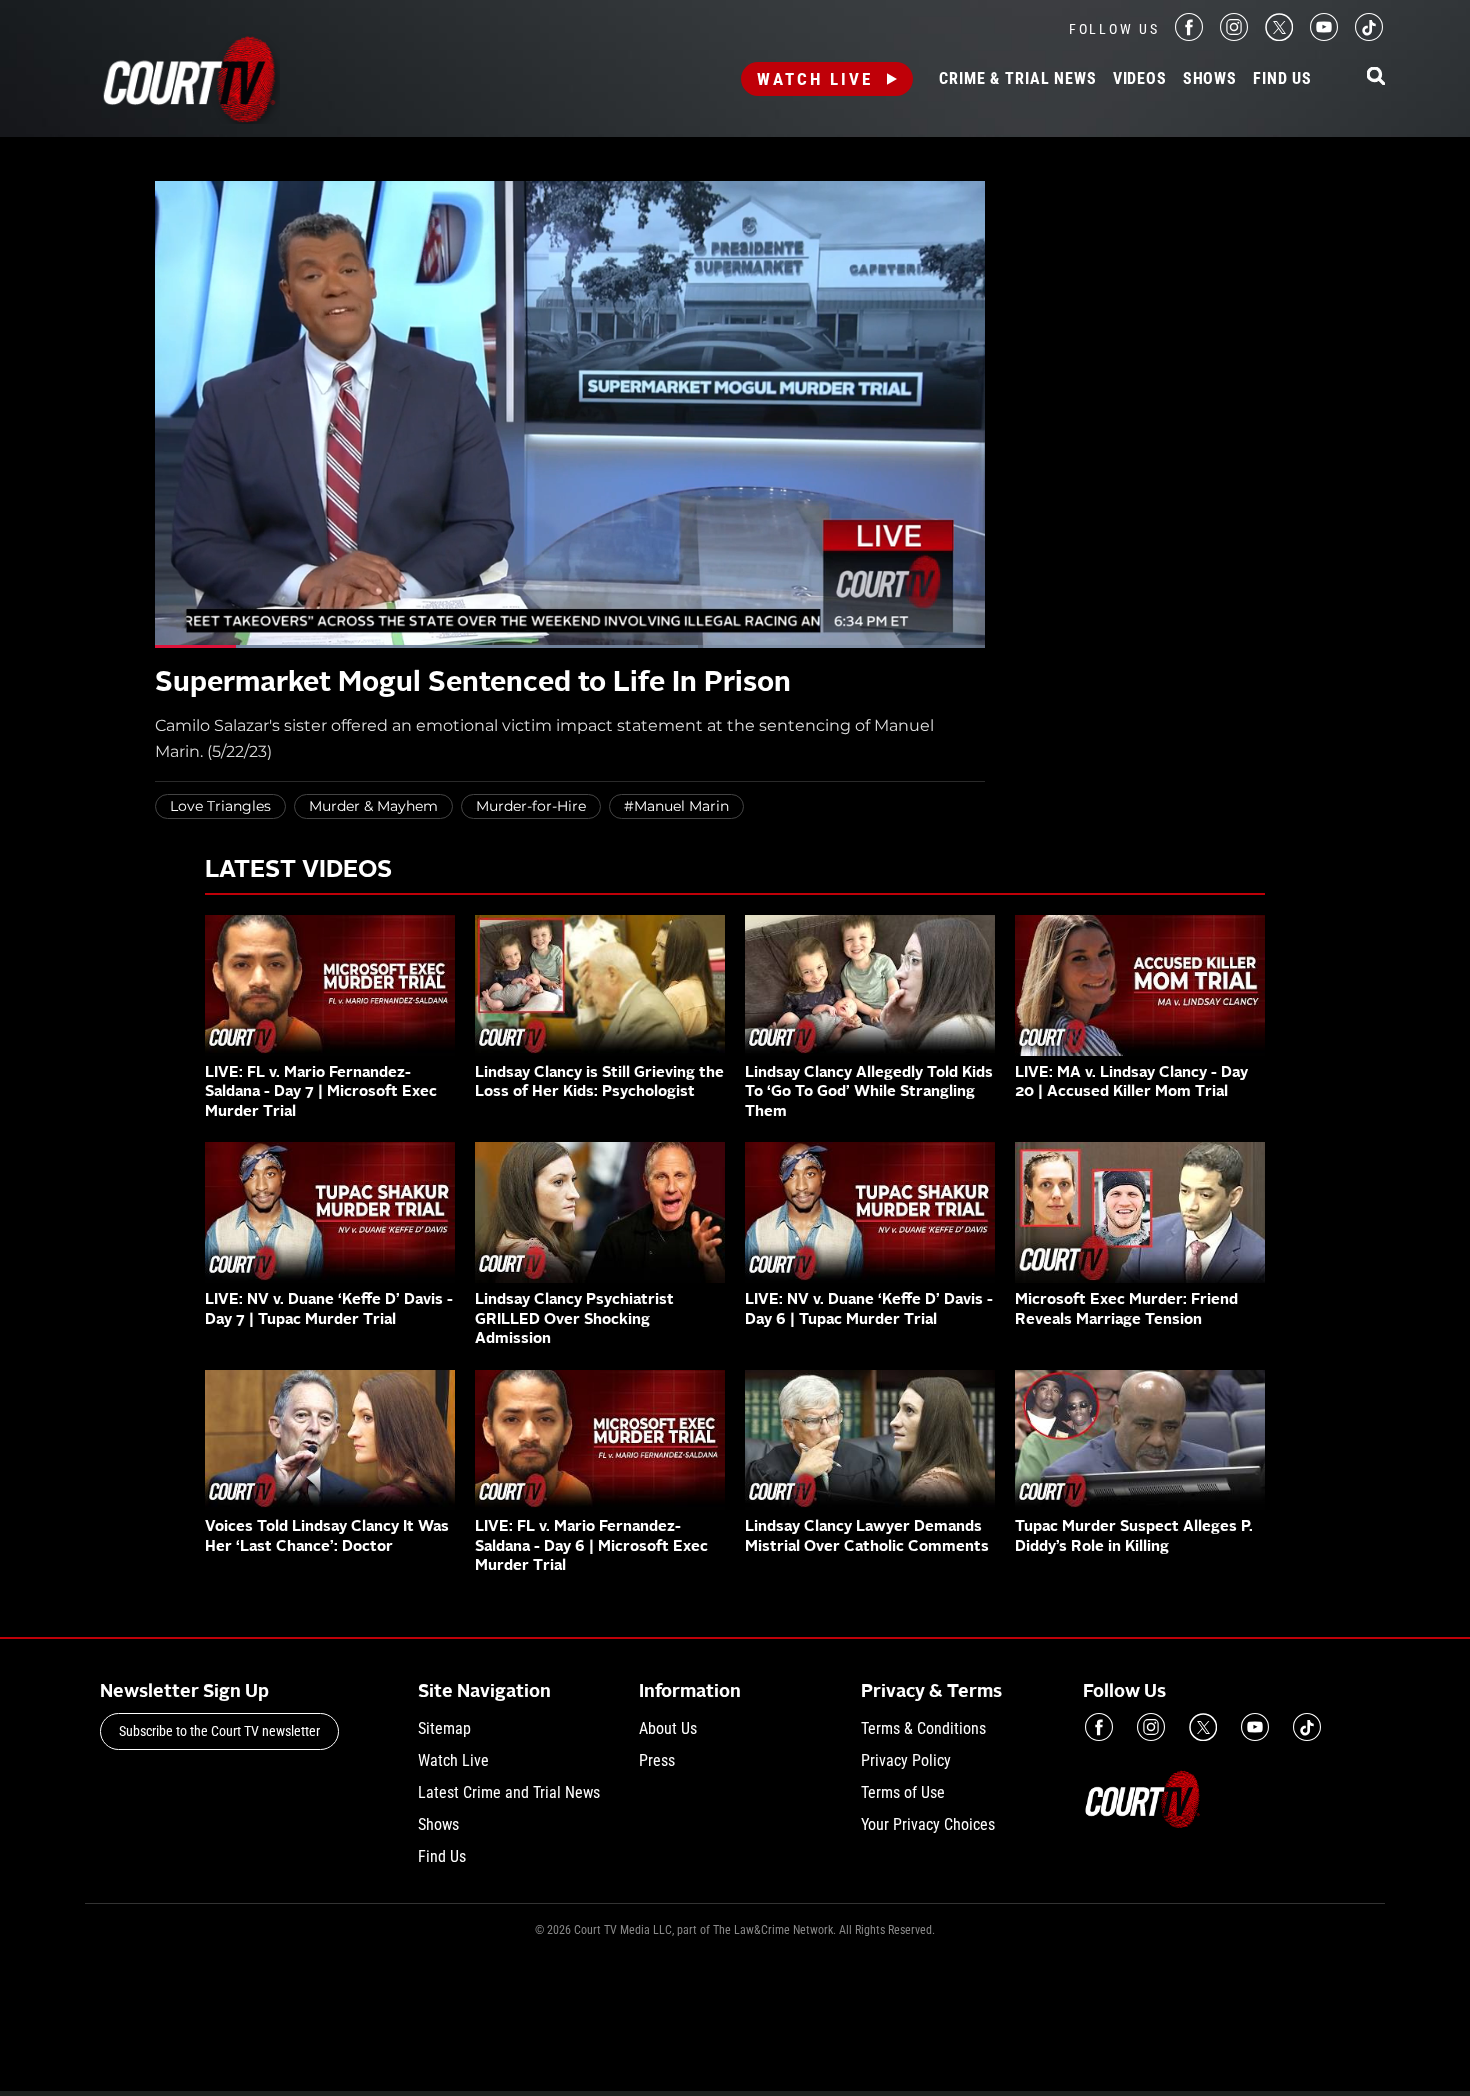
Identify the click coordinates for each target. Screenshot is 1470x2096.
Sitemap (444, 1728)
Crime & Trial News (1017, 79)
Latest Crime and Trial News (509, 1792)
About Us (668, 1728)
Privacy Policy (906, 1760)
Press (657, 1760)
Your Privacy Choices (928, 1824)
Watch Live (815, 79)
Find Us (1282, 79)
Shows (1210, 79)
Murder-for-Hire (531, 806)
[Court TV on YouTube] (1324, 35)
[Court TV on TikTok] (1369, 35)
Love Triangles (220, 806)
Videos (1140, 79)
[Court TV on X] (1279, 35)
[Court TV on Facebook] (1189, 35)
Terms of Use (903, 1792)
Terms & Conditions (923, 1728)
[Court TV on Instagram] (1234, 35)
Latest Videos (298, 871)
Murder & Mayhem (373, 806)
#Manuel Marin (676, 806)
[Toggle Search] (1376, 77)
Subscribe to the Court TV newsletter (219, 1731)
